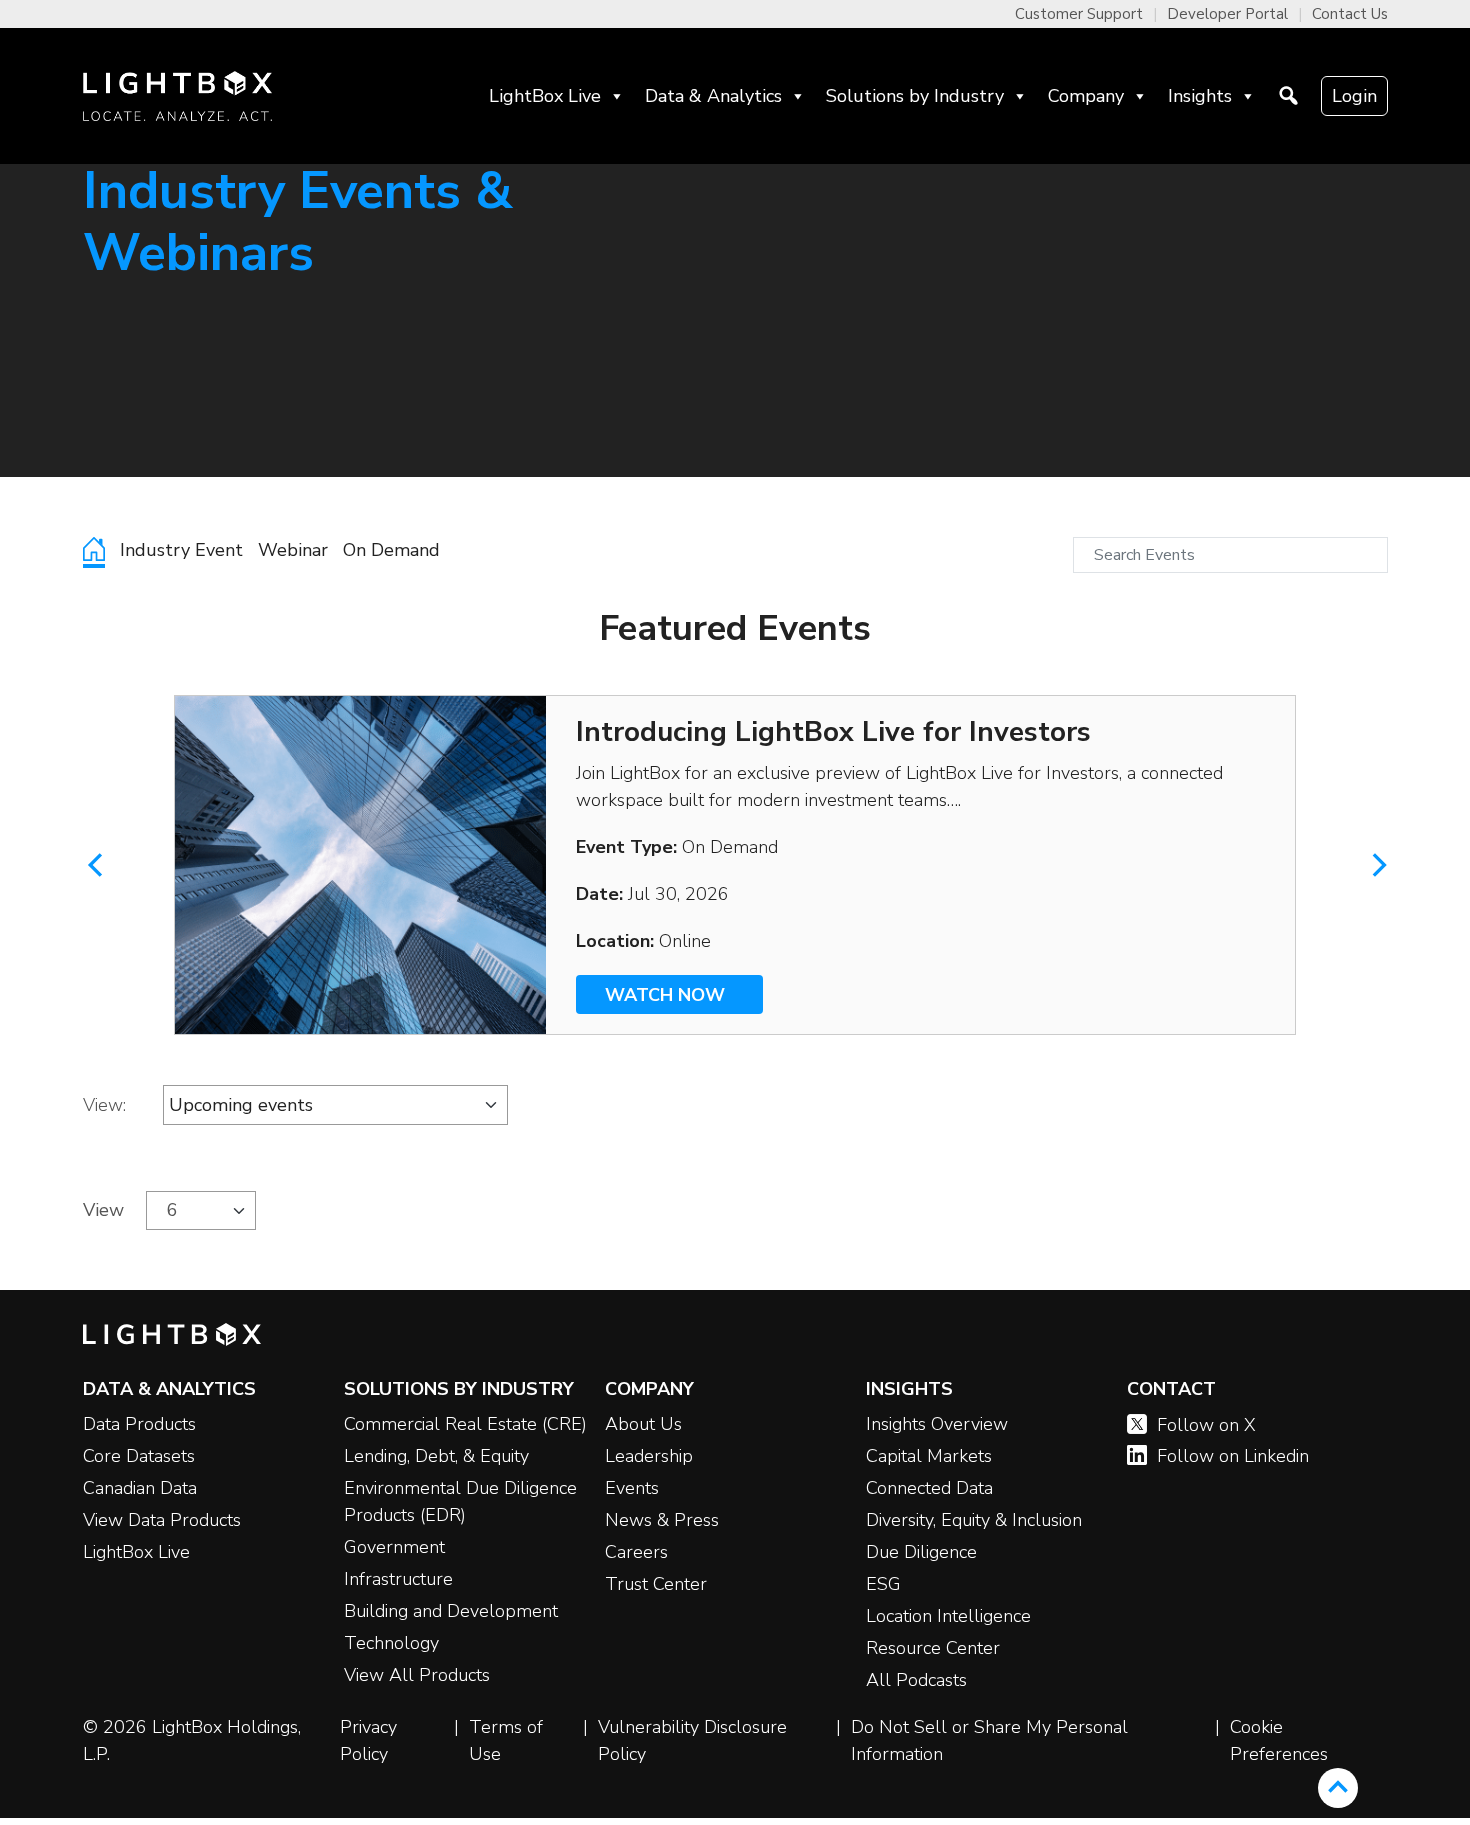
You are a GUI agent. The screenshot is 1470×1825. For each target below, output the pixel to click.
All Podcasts (916, 1680)
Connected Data (929, 1488)
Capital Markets (929, 1456)
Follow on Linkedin (1233, 1456)
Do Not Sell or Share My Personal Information (989, 1740)
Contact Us (1350, 14)
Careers (636, 1552)
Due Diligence (921, 1552)
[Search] (1288, 96)
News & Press (662, 1520)
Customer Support (1079, 14)
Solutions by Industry (915, 96)
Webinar (293, 550)
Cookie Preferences (1279, 1740)
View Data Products (162, 1520)
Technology (391, 1643)
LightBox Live (545, 96)
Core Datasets (139, 1456)
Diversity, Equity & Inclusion (974, 1520)
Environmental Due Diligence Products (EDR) (460, 1501)
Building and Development (451, 1611)
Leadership (649, 1456)
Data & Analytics (713, 96)
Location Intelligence (948, 1616)
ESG (883, 1584)
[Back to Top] (1338, 1788)
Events (632, 1488)
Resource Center (933, 1648)
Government (394, 1547)
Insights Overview (937, 1424)
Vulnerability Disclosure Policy (692, 1740)
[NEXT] (1342, 865)
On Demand (391, 550)
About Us (643, 1424)
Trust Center (656, 1584)
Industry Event (181, 550)
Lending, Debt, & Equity (436, 1456)
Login (1354, 96)
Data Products (139, 1424)
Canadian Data (140, 1488)
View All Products (417, 1675)
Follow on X (1206, 1425)
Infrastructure (398, 1579)
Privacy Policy (368, 1740)
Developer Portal (1227, 14)
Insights (1200, 96)
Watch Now (670, 995)
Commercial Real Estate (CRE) (465, 1424)
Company (1086, 96)
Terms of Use (506, 1740)
